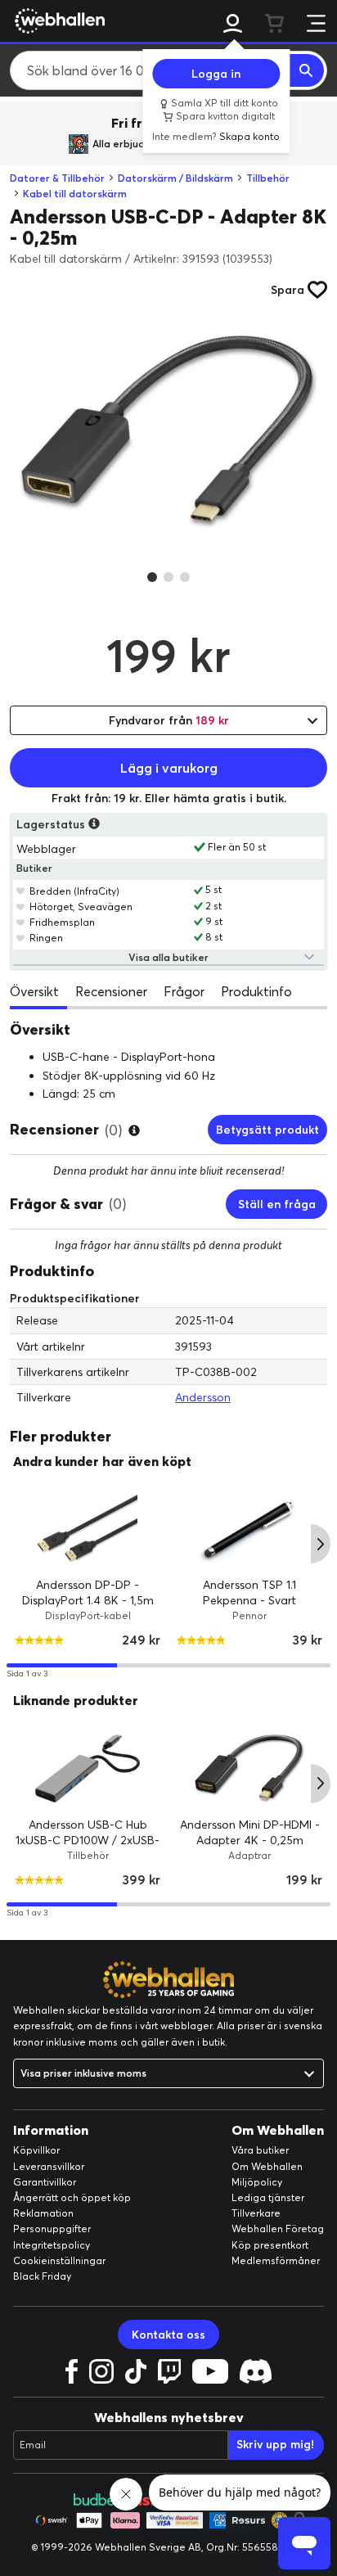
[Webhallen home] (57, 20)
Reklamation (43, 2213)
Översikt (34, 991)
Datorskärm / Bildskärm (175, 178)
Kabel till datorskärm (75, 194)
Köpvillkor (36, 2150)
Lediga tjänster (268, 2197)
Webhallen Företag (278, 2229)
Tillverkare (256, 2213)
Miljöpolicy (257, 2182)
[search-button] (307, 70)
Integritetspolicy (52, 2245)
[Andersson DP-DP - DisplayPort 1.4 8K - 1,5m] (88, 1529)
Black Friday (42, 2276)
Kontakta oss (168, 2335)
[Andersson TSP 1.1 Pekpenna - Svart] (249, 1529)
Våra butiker (260, 2150)
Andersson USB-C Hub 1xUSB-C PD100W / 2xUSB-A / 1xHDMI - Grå (88, 1841)
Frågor (184, 991)
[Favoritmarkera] (21, 891)
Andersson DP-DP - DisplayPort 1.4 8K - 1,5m (88, 1593)
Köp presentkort (270, 2245)
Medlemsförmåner (276, 2260)
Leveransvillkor (49, 2166)
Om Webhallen (267, 2166)
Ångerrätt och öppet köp (72, 2197)
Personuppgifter (52, 2229)
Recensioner (111, 991)
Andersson (203, 1397)
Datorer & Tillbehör (57, 178)
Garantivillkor (45, 2182)
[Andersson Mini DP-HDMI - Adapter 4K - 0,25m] (249, 1768)
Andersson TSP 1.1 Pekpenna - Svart (249, 1593)
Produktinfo (256, 991)
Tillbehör (268, 178)
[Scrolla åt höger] (321, 1544)
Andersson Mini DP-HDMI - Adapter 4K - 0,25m (250, 1833)
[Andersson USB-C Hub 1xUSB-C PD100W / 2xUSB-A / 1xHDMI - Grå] (88, 1768)
